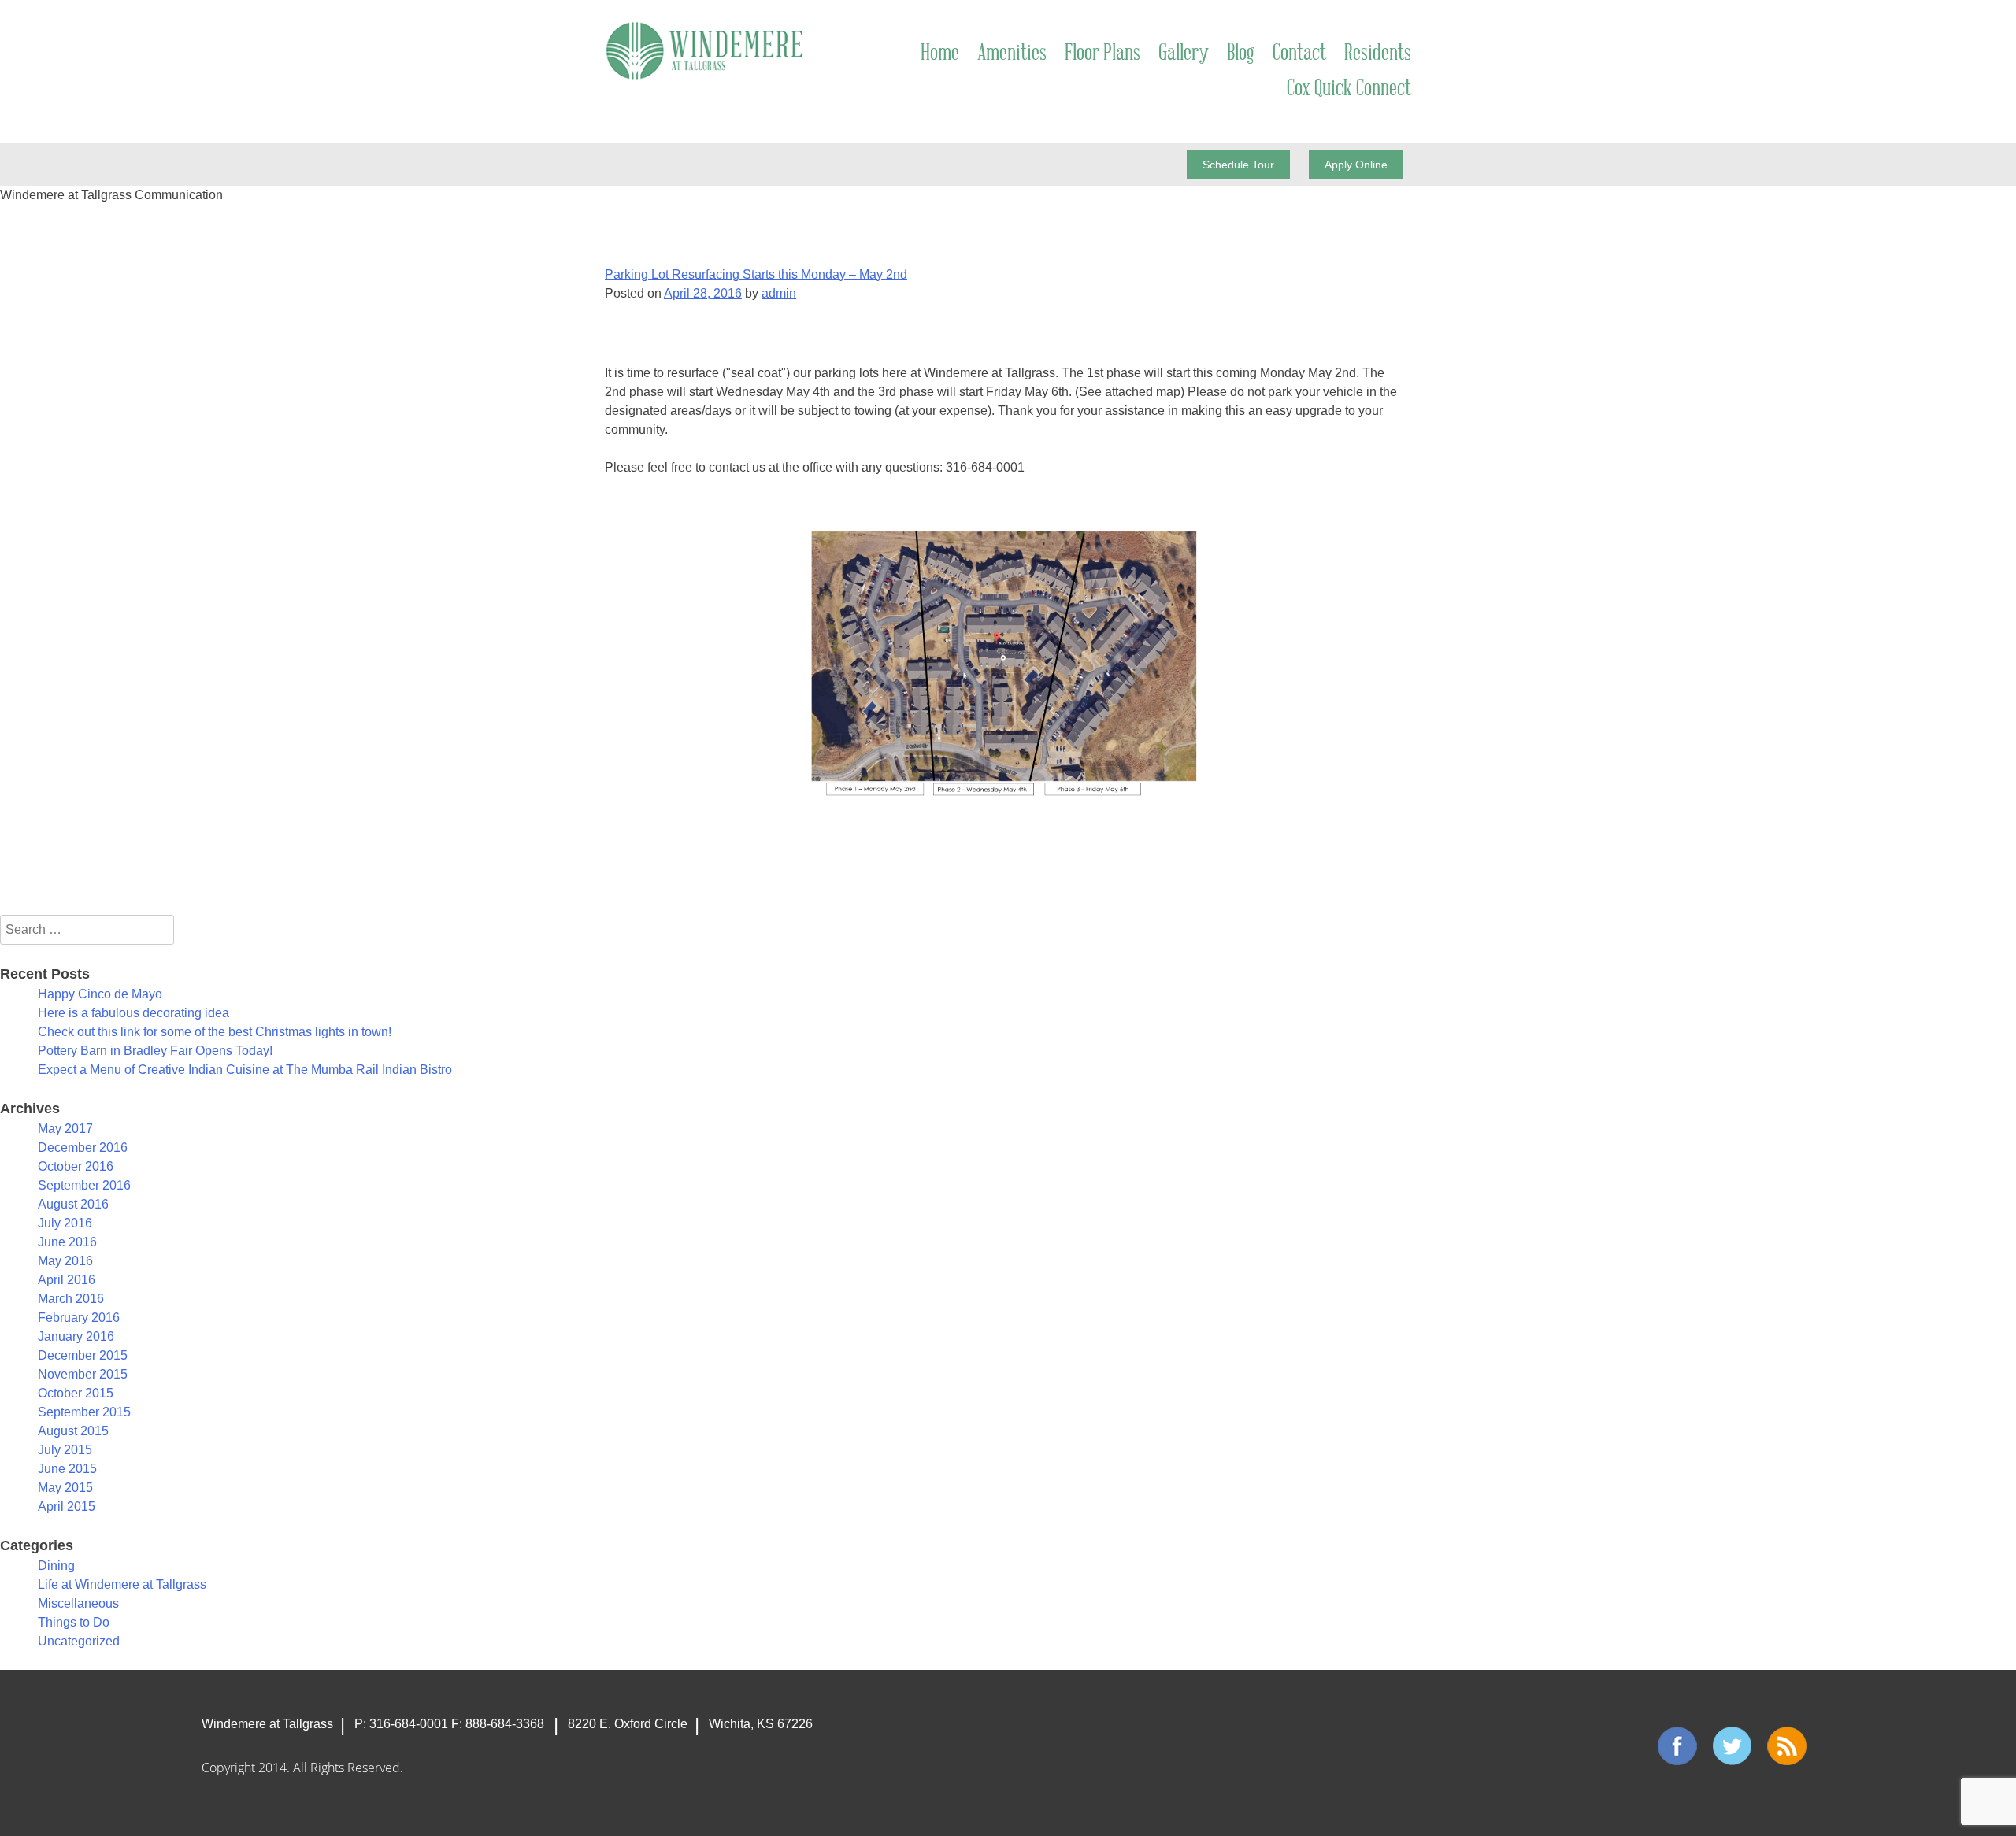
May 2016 (65, 1261)
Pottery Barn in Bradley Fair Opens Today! (155, 1051)
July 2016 (65, 1223)
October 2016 (76, 1166)
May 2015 (65, 1488)
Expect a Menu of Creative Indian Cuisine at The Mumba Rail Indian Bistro (245, 1070)
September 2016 (84, 1185)
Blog (1241, 54)
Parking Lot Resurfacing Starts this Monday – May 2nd (756, 274)
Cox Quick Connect (1349, 89)
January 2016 (76, 1336)
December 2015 (83, 1355)
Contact (1299, 54)
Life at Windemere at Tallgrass (122, 1584)
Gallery (1184, 54)
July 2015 (65, 1450)
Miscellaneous (78, 1603)
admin (779, 293)
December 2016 (83, 1147)
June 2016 (67, 1242)
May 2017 (65, 1129)
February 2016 (79, 1318)
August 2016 (73, 1204)
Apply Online (1356, 165)
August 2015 (73, 1431)
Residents (1378, 54)
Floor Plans (1102, 54)
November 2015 (83, 1374)
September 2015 (84, 1412)
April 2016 (67, 1280)
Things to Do (74, 1622)
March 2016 (71, 1299)
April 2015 (67, 1507)
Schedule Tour (1238, 165)
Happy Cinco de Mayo (100, 994)
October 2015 (76, 1393)
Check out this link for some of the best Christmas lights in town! (215, 1032)
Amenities (1012, 54)
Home (940, 54)
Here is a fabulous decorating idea (133, 1013)
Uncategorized (79, 1641)
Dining (56, 1566)
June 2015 (67, 1469)
